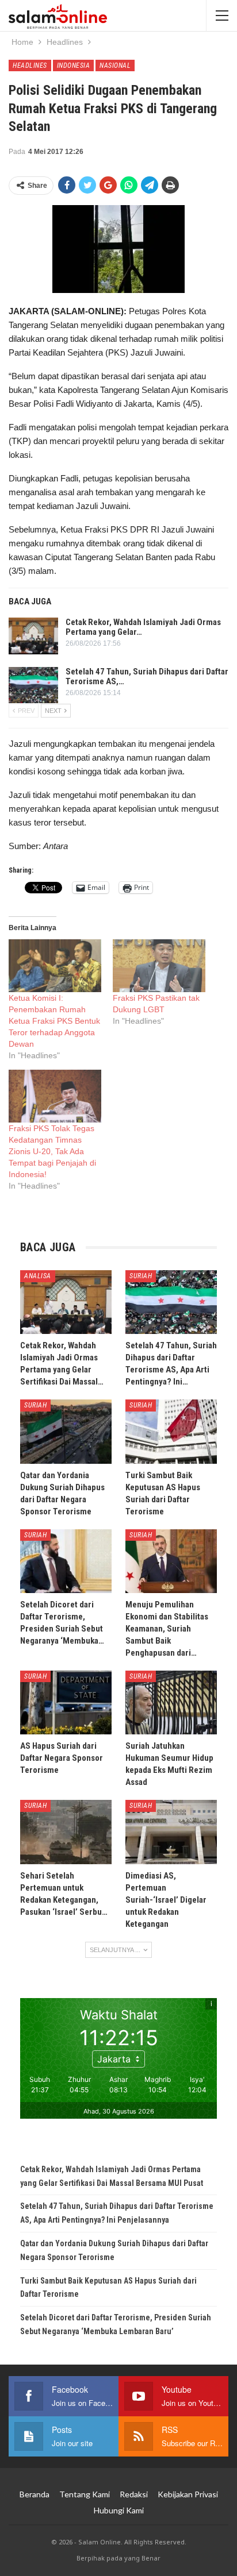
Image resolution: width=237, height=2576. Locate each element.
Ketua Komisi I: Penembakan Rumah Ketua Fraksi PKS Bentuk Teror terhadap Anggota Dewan (54, 1021)
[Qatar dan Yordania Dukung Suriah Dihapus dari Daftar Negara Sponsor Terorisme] (66, 1431)
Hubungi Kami (119, 2510)
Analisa (38, 1276)
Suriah (141, 1276)
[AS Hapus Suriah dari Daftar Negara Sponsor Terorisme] (66, 1702)
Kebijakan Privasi (188, 2494)
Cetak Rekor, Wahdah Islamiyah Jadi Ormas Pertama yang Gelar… (143, 627)
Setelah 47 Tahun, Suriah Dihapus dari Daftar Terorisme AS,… (147, 676)
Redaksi (134, 2494)
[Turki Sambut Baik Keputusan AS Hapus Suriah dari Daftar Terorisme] (171, 1431)
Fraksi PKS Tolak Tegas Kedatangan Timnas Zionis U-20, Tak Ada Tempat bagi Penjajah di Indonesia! (52, 1151)
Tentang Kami (85, 2494)
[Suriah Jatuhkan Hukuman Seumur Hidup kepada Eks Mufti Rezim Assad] (171, 1702)
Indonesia (74, 65)
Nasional (115, 65)
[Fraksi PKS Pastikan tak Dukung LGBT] (159, 966)
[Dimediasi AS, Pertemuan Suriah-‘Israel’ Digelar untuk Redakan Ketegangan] (171, 1832)
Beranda (35, 2494)
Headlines (30, 65)
